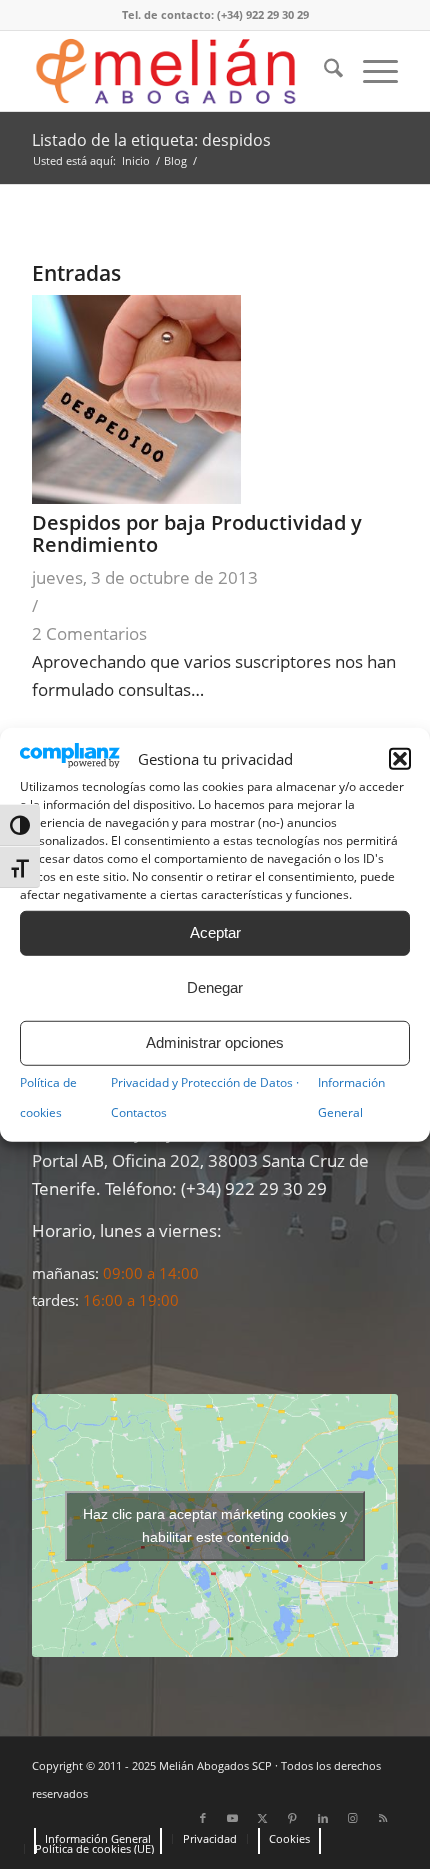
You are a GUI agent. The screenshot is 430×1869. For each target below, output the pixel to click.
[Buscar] (323, 71)
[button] (400, 759)
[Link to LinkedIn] (323, 1818)
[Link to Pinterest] (293, 1818)
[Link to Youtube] (233, 1818)
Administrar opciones (215, 1042)
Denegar (215, 987)
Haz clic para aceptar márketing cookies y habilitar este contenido (215, 1525)
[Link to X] (263, 1818)
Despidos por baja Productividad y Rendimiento (197, 533)
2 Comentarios (89, 633)
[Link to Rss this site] (383, 1818)
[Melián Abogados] (178, 71)
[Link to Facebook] (203, 1818)
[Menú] (370, 71)
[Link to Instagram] (353, 1818)
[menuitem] (323, 71)
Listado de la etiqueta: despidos (151, 140)
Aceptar (215, 932)
